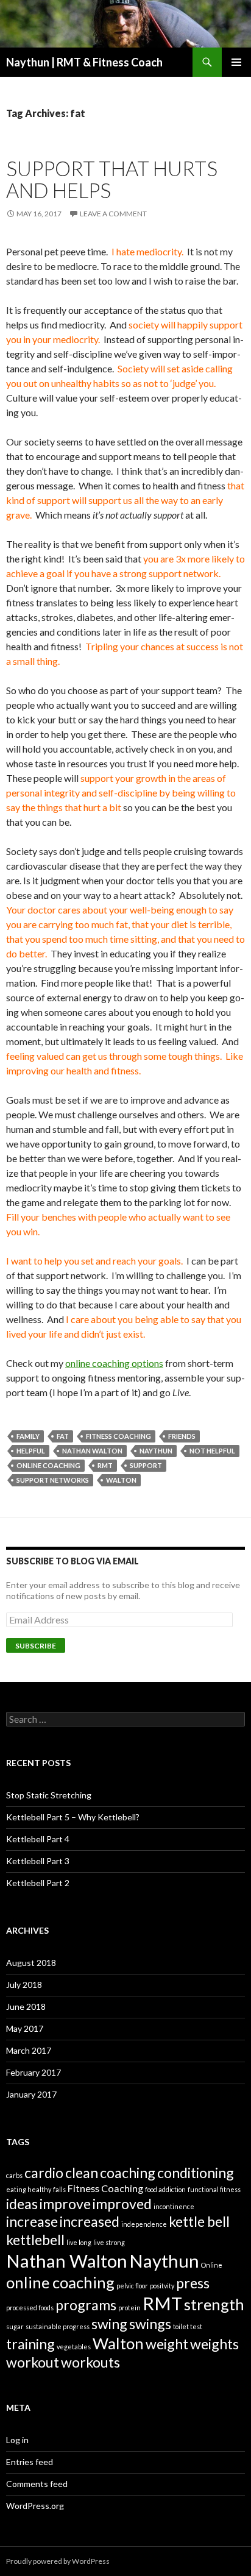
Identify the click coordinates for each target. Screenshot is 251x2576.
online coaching (48, 1465)
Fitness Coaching (118, 1436)
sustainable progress (58, 2326)
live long (79, 2242)
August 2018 (31, 1963)
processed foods (30, 2308)
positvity (162, 2286)
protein (129, 2308)
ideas (22, 2204)
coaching (128, 2173)
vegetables (74, 2347)
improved (122, 2204)
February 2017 (34, 2072)
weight (167, 2344)
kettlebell (35, 2240)
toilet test (188, 2326)
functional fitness (214, 2189)
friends (182, 1436)
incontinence (174, 2206)
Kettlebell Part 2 (38, 1883)
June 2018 (26, 2007)
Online (212, 2265)
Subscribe (36, 1646)
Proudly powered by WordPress (58, 2561)
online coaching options (114, 1363)
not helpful (212, 1451)
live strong (109, 2242)
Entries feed (30, 2462)
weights (214, 2344)
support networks (53, 1480)
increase (32, 2221)
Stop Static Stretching (49, 1795)
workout (33, 2362)
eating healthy (29, 2189)
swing (109, 2324)
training (30, 2344)
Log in (17, 2440)
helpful (31, 1451)
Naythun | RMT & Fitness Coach (84, 62)
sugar (15, 2326)
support (146, 1465)
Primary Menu (236, 62)
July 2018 (24, 1985)
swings (150, 2324)
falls (59, 2189)
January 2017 (31, 2094)
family (28, 1436)
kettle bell (199, 2221)
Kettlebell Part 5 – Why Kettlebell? (73, 1817)
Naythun (156, 1451)
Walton (121, 1480)
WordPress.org (35, 2506)
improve (65, 2204)
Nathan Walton (92, 1451)
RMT (105, 1465)
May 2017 (25, 2028)
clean (82, 2173)
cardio (44, 2173)
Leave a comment (113, 214)
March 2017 (29, 2050)
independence (144, 2224)
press (193, 2283)
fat (63, 1436)
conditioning (196, 2173)
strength (214, 2304)
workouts (90, 2362)
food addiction (165, 2189)
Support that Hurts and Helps (112, 179)
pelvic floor (132, 2286)
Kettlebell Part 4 (38, 1839)
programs (86, 2305)
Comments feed (37, 2484)
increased (90, 2221)
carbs (14, 2175)
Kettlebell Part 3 (38, 1861)
